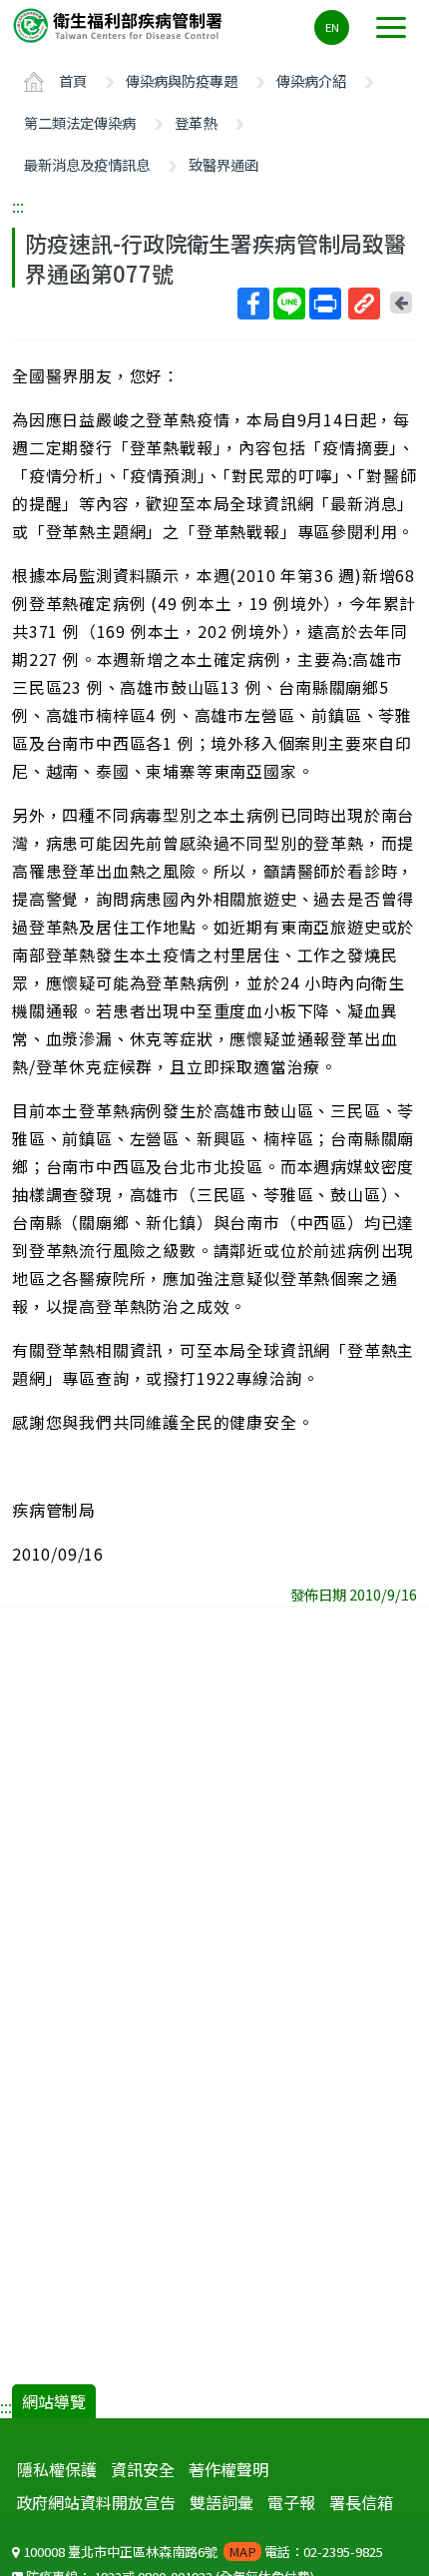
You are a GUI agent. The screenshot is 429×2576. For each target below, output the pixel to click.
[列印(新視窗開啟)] (325, 304)
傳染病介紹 (311, 80)
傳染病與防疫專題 (182, 80)
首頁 (73, 80)
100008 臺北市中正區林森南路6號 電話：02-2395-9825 (202, 2552)
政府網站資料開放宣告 (96, 2502)
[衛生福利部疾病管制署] (120, 24)
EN (332, 27)
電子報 (291, 2502)
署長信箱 (361, 2502)
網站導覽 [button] (54, 2401)
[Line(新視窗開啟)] (289, 304)
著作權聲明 (228, 2469)
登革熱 (196, 122)
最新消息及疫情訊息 (87, 164)
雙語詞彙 (221, 2502)
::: (18, 206)
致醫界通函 (223, 164)
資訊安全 (143, 2469)
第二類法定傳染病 (80, 122)
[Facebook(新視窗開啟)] (253, 304)
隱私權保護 (57, 2469)
